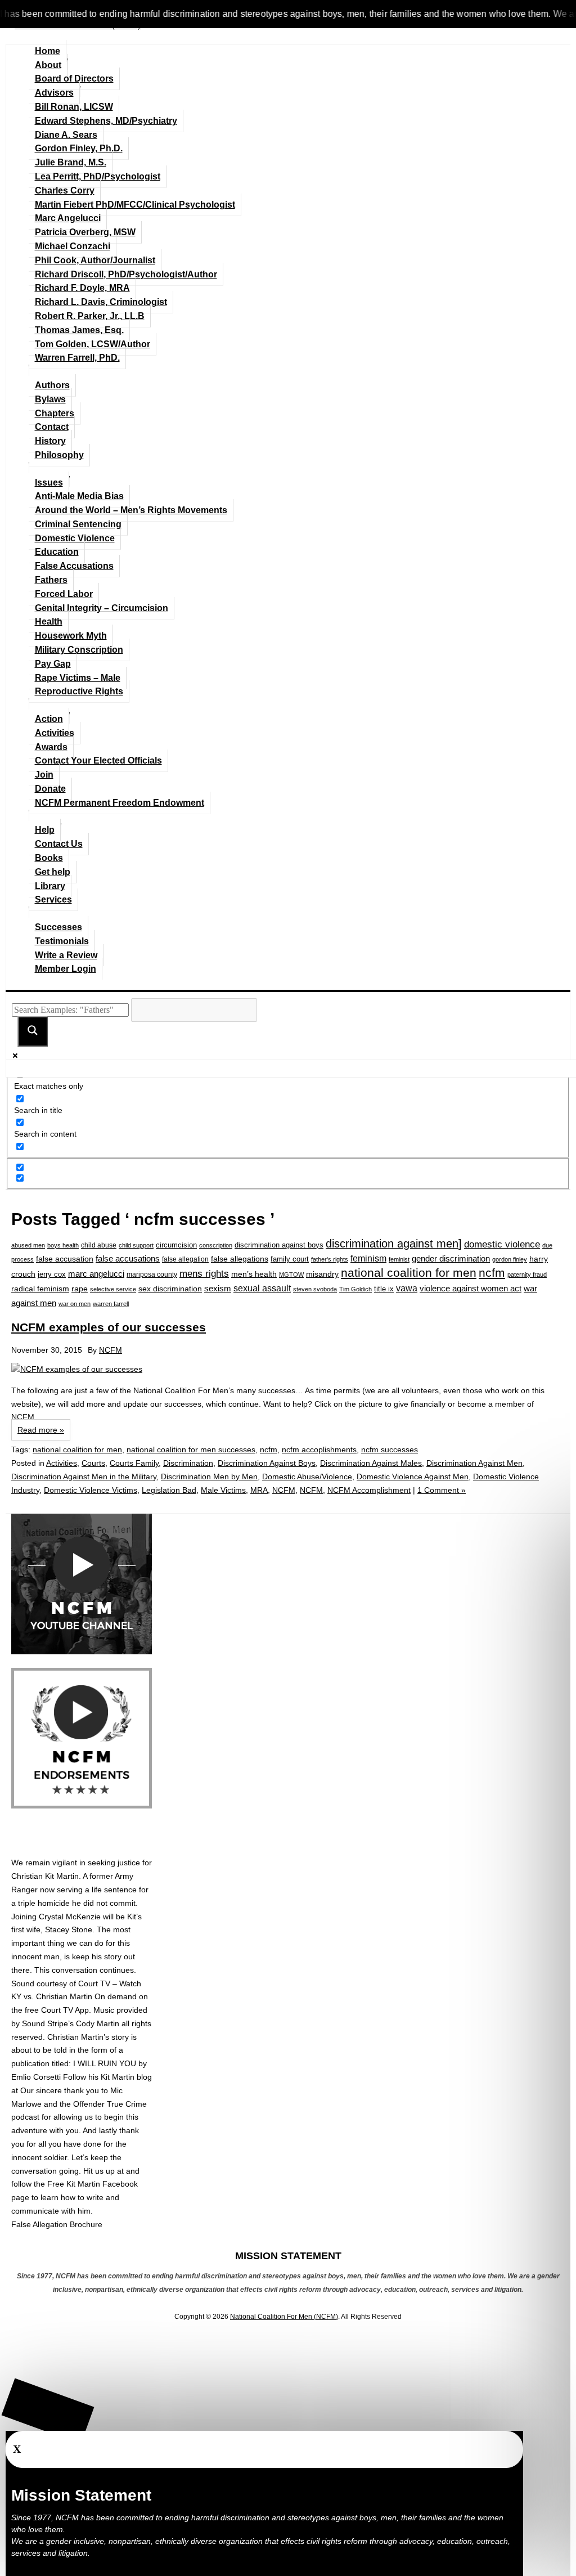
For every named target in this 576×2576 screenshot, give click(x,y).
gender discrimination (451, 1258)
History (50, 441)
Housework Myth (71, 636)
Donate (50, 789)
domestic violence (502, 1244)
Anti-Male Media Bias (79, 496)
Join (44, 775)
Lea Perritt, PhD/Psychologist (98, 176)
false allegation (185, 1259)
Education (57, 552)
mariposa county (152, 1274)
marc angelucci (96, 1274)
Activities (55, 733)
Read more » (41, 1430)
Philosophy (59, 455)
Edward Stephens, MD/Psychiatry (106, 121)
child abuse (99, 1245)
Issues (49, 483)
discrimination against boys (279, 1245)
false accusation (65, 1259)
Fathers (51, 580)
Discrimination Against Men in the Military (84, 1477)
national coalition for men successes (191, 1449)
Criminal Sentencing (78, 524)
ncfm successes (390, 1449)
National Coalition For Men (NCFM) (284, 2317)
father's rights (330, 1259)
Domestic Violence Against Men (413, 1477)
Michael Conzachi (73, 246)
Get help (53, 872)
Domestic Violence (75, 538)
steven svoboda (315, 1289)
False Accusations (74, 566)
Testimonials (62, 941)
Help (45, 830)
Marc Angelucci (68, 218)
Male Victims (223, 1490)
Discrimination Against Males (371, 1463)
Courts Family (134, 1463)
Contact (52, 427)
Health (49, 621)
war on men (75, 1304)
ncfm (492, 1273)
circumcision (176, 1245)
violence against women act (471, 1289)
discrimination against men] (394, 1244)
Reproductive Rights (79, 691)
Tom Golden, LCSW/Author (93, 344)
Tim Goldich (355, 1289)
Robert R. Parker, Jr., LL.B (90, 316)
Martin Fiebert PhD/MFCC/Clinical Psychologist (135, 205)
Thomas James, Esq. (79, 330)
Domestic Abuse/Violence (307, 1477)
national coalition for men (409, 1273)
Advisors (54, 93)
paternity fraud (527, 1274)
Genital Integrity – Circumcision (102, 608)
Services (53, 899)
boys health (63, 1245)
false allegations (240, 1259)
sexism (218, 1289)
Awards (51, 747)
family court (290, 1259)
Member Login (66, 969)
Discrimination (188, 1463)
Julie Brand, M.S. (71, 162)
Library (50, 886)
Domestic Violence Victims (91, 1490)
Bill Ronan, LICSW (74, 107)
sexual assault (262, 1288)
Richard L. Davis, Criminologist (101, 302)
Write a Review (66, 955)
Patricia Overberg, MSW (85, 232)
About (48, 65)
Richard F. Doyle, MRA (82, 288)
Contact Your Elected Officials (98, 760)
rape (80, 1289)
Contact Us (59, 844)
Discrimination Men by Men (209, 1477)
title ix (384, 1289)
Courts (93, 1463)
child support (136, 1245)
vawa (407, 1288)
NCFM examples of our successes (109, 1327)
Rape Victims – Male (78, 678)
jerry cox (52, 1274)
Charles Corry (65, 190)
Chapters (55, 413)
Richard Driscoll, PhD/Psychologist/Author (126, 274)
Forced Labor (64, 594)
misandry (322, 1274)
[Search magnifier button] (33, 1031)
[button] (48, 2411)
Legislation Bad (169, 1490)
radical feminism (40, 1289)
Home (48, 51)
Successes (58, 927)
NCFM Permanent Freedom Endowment (120, 803)
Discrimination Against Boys (267, 1463)
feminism (368, 1258)
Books (49, 858)
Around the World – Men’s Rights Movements (131, 510)
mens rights (204, 1273)
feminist (399, 1259)
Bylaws (50, 399)
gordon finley (510, 1259)
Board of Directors (74, 78)
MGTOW (291, 1274)
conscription (216, 1245)
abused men (28, 1245)
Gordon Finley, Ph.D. (79, 148)
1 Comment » (442, 1490)
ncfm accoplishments (319, 1449)
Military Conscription (79, 650)
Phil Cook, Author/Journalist (95, 260)
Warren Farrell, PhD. (77, 358)
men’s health (254, 1274)
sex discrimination (170, 1289)
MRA (259, 1490)
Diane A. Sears (66, 135)
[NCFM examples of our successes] (288, 1370)
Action (49, 719)
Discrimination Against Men (474, 1463)
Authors (52, 385)
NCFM (111, 1350)
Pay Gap (53, 664)
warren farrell (111, 1304)
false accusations (128, 1259)
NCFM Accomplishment (369, 1490)
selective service (113, 1289)
